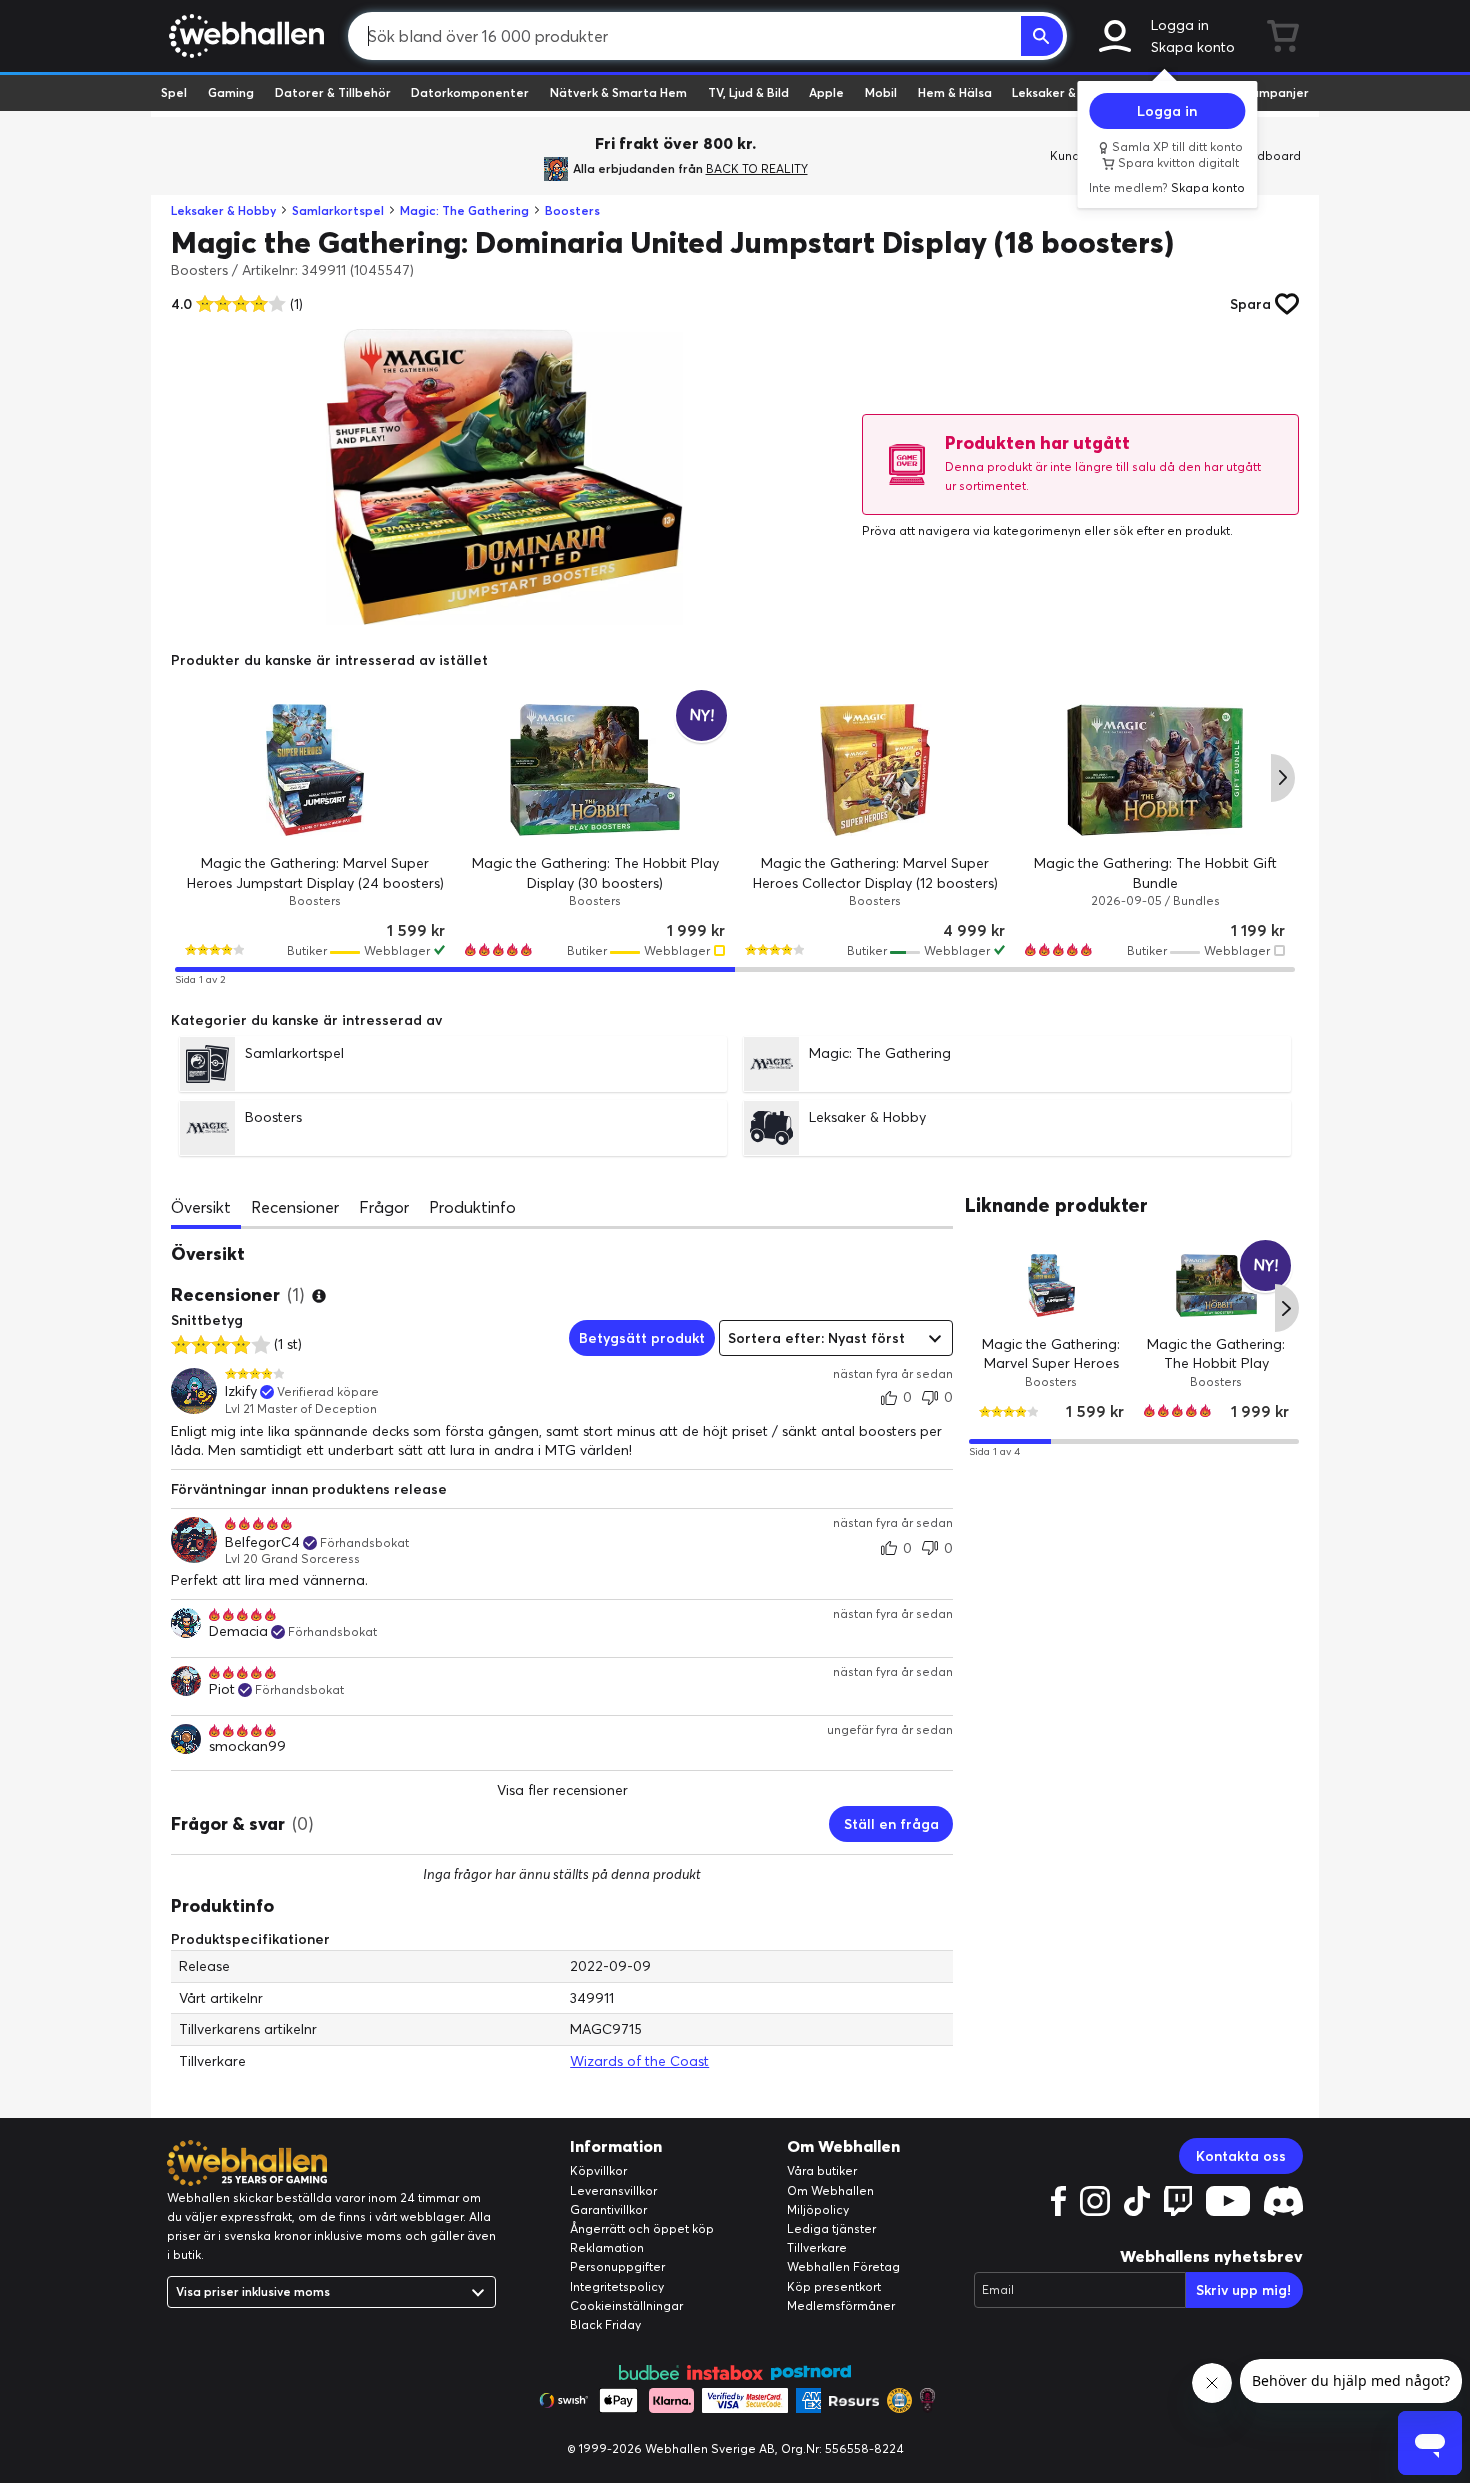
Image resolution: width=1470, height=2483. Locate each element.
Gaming (231, 92)
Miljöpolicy (818, 2209)
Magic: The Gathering (464, 210)
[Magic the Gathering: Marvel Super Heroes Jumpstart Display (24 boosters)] (315, 770)
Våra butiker (822, 2170)
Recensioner (295, 1207)
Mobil (881, 92)
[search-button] (1042, 36)
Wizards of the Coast (639, 2061)
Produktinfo (472, 1207)
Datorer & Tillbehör (333, 92)
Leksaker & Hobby (1064, 92)
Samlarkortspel (338, 210)
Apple (826, 92)
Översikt (201, 1207)
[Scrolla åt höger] (1283, 778)
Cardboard (1268, 155)
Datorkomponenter (470, 92)
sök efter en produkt (1171, 530)
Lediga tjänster (831, 2228)
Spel (174, 92)
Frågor (384, 1207)
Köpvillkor (598, 2170)
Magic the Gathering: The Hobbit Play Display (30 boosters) (1217, 1362)
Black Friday (605, 2324)
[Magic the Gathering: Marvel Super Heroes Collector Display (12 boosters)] (875, 770)
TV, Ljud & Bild (748, 92)
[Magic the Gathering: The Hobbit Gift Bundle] (1155, 770)
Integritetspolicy (617, 2286)
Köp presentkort (834, 2286)
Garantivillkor (608, 2209)
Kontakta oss (1241, 2156)
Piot (222, 1689)
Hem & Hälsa (955, 92)
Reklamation (607, 2247)
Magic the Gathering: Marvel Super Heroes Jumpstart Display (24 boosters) (1051, 1372)
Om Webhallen (830, 2190)
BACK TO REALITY (757, 168)
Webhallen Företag (843, 2266)
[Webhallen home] (243, 36)
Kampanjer (1276, 92)
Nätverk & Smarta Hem (618, 92)
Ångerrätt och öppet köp (642, 2228)
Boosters (572, 210)
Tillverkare (817, 2247)
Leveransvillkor (613, 2190)
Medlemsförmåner (841, 2305)
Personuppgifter (617, 2266)
